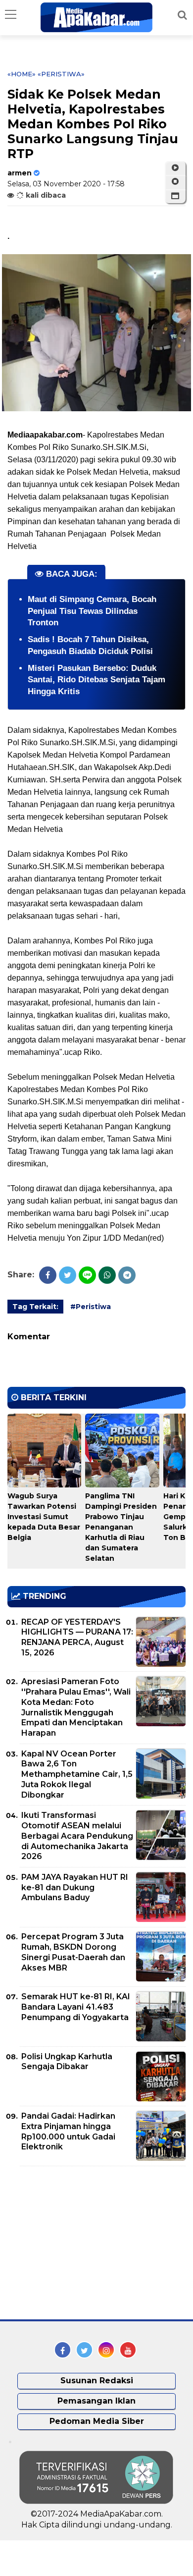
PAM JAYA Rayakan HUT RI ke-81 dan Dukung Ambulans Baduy (75, 1888)
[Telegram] (127, 1275)
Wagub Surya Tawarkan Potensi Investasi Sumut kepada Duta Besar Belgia (44, 1517)
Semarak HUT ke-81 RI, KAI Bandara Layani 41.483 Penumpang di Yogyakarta (76, 2007)
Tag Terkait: (35, 1307)
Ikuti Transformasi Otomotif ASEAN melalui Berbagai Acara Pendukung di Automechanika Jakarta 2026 (77, 1836)
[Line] (87, 1275)
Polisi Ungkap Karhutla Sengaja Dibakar (67, 2062)
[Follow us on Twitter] (84, 2350)
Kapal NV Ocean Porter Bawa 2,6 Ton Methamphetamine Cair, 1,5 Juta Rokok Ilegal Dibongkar (77, 1774)
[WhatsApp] (107, 1275)
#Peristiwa (91, 1307)
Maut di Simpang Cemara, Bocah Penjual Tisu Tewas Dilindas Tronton (92, 611)
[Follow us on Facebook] (63, 2350)
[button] (175, 196)
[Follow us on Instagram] (106, 2350)
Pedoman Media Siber (97, 2421)
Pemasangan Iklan (96, 2401)
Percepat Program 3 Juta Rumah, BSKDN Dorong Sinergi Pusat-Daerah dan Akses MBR (73, 1952)
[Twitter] (68, 1275)
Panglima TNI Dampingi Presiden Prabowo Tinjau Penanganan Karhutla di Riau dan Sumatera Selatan (121, 1527)
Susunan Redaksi (97, 2381)
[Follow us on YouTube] (128, 2350)
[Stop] (175, 182)
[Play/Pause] (175, 168)
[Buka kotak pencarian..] (182, 15)
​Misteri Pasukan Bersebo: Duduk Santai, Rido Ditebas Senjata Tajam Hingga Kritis (96, 680)
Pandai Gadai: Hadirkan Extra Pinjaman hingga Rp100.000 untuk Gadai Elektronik (68, 2131)
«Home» (22, 74)
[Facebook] (48, 1275)
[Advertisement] (82, 2243)
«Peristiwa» (61, 74)
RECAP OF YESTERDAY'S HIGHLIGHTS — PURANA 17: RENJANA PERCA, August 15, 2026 (77, 1637)
